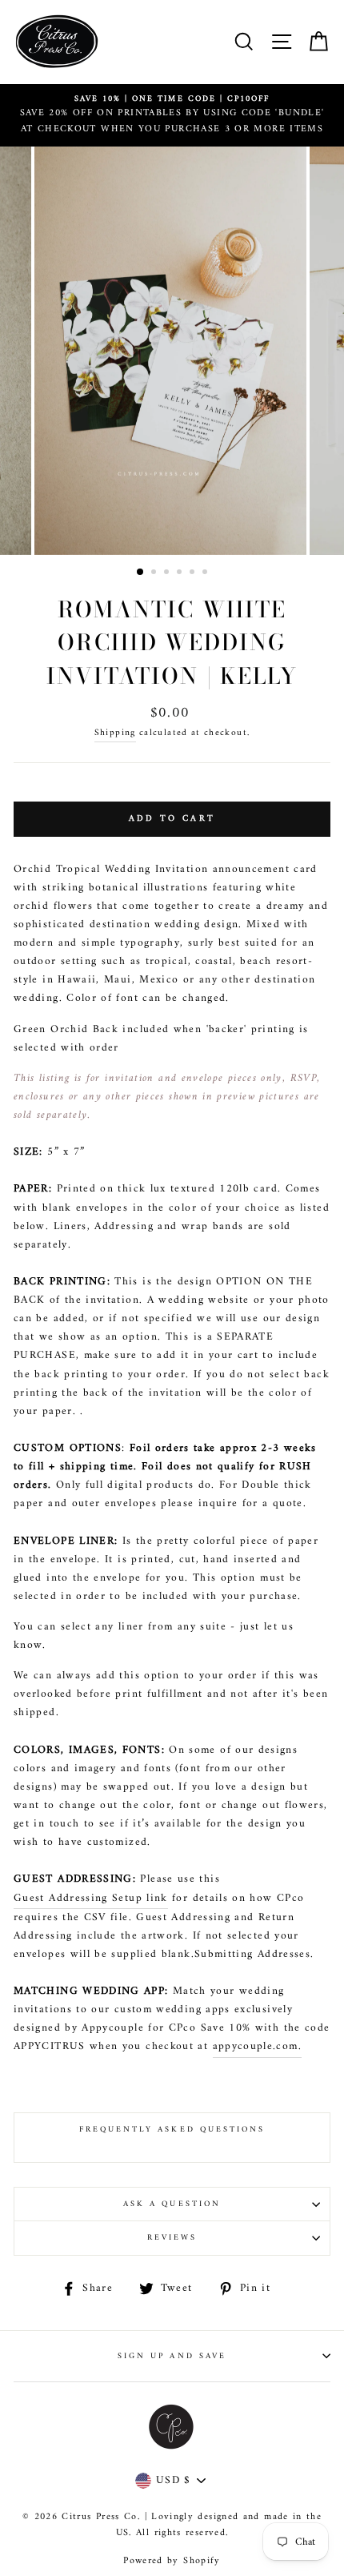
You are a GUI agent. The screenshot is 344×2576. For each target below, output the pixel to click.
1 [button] (141, 573)
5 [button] (194, 573)
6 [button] (206, 573)
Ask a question (172, 2204)
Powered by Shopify (172, 2561)
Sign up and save (172, 2356)
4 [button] (181, 573)
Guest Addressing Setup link (91, 1899)
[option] (172, 115)
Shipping (115, 733)
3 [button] (168, 573)
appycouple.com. (257, 2047)
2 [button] (155, 573)
